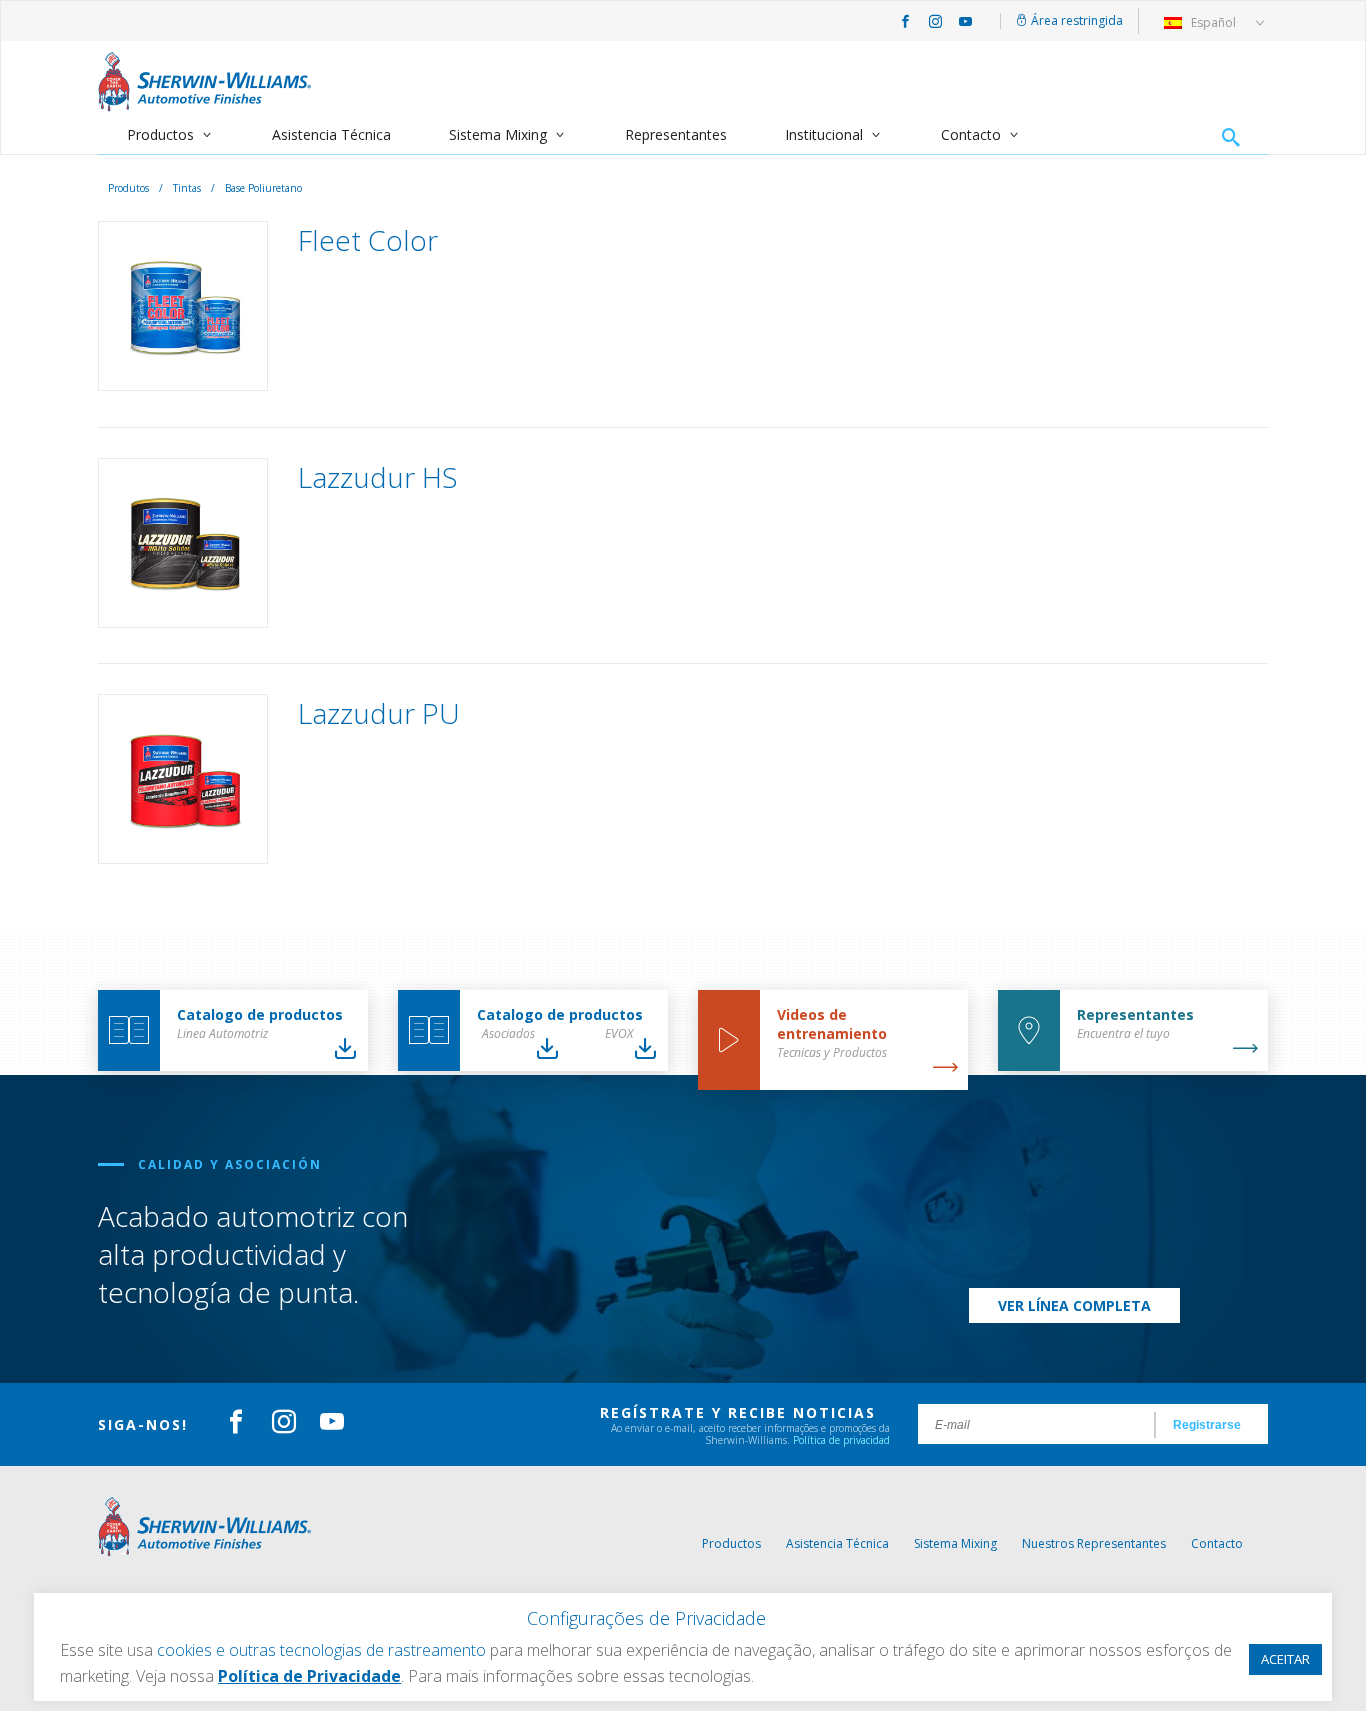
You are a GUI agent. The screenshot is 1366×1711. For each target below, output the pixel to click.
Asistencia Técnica (331, 134)
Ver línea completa (1074, 1305)
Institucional (824, 134)
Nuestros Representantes (1094, 1543)
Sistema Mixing (498, 134)
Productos (160, 134)
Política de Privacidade (309, 1676)
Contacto (971, 134)
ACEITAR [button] (1285, 1659)
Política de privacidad (841, 1440)
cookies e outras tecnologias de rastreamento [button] (321, 1650)
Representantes (676, 134)
